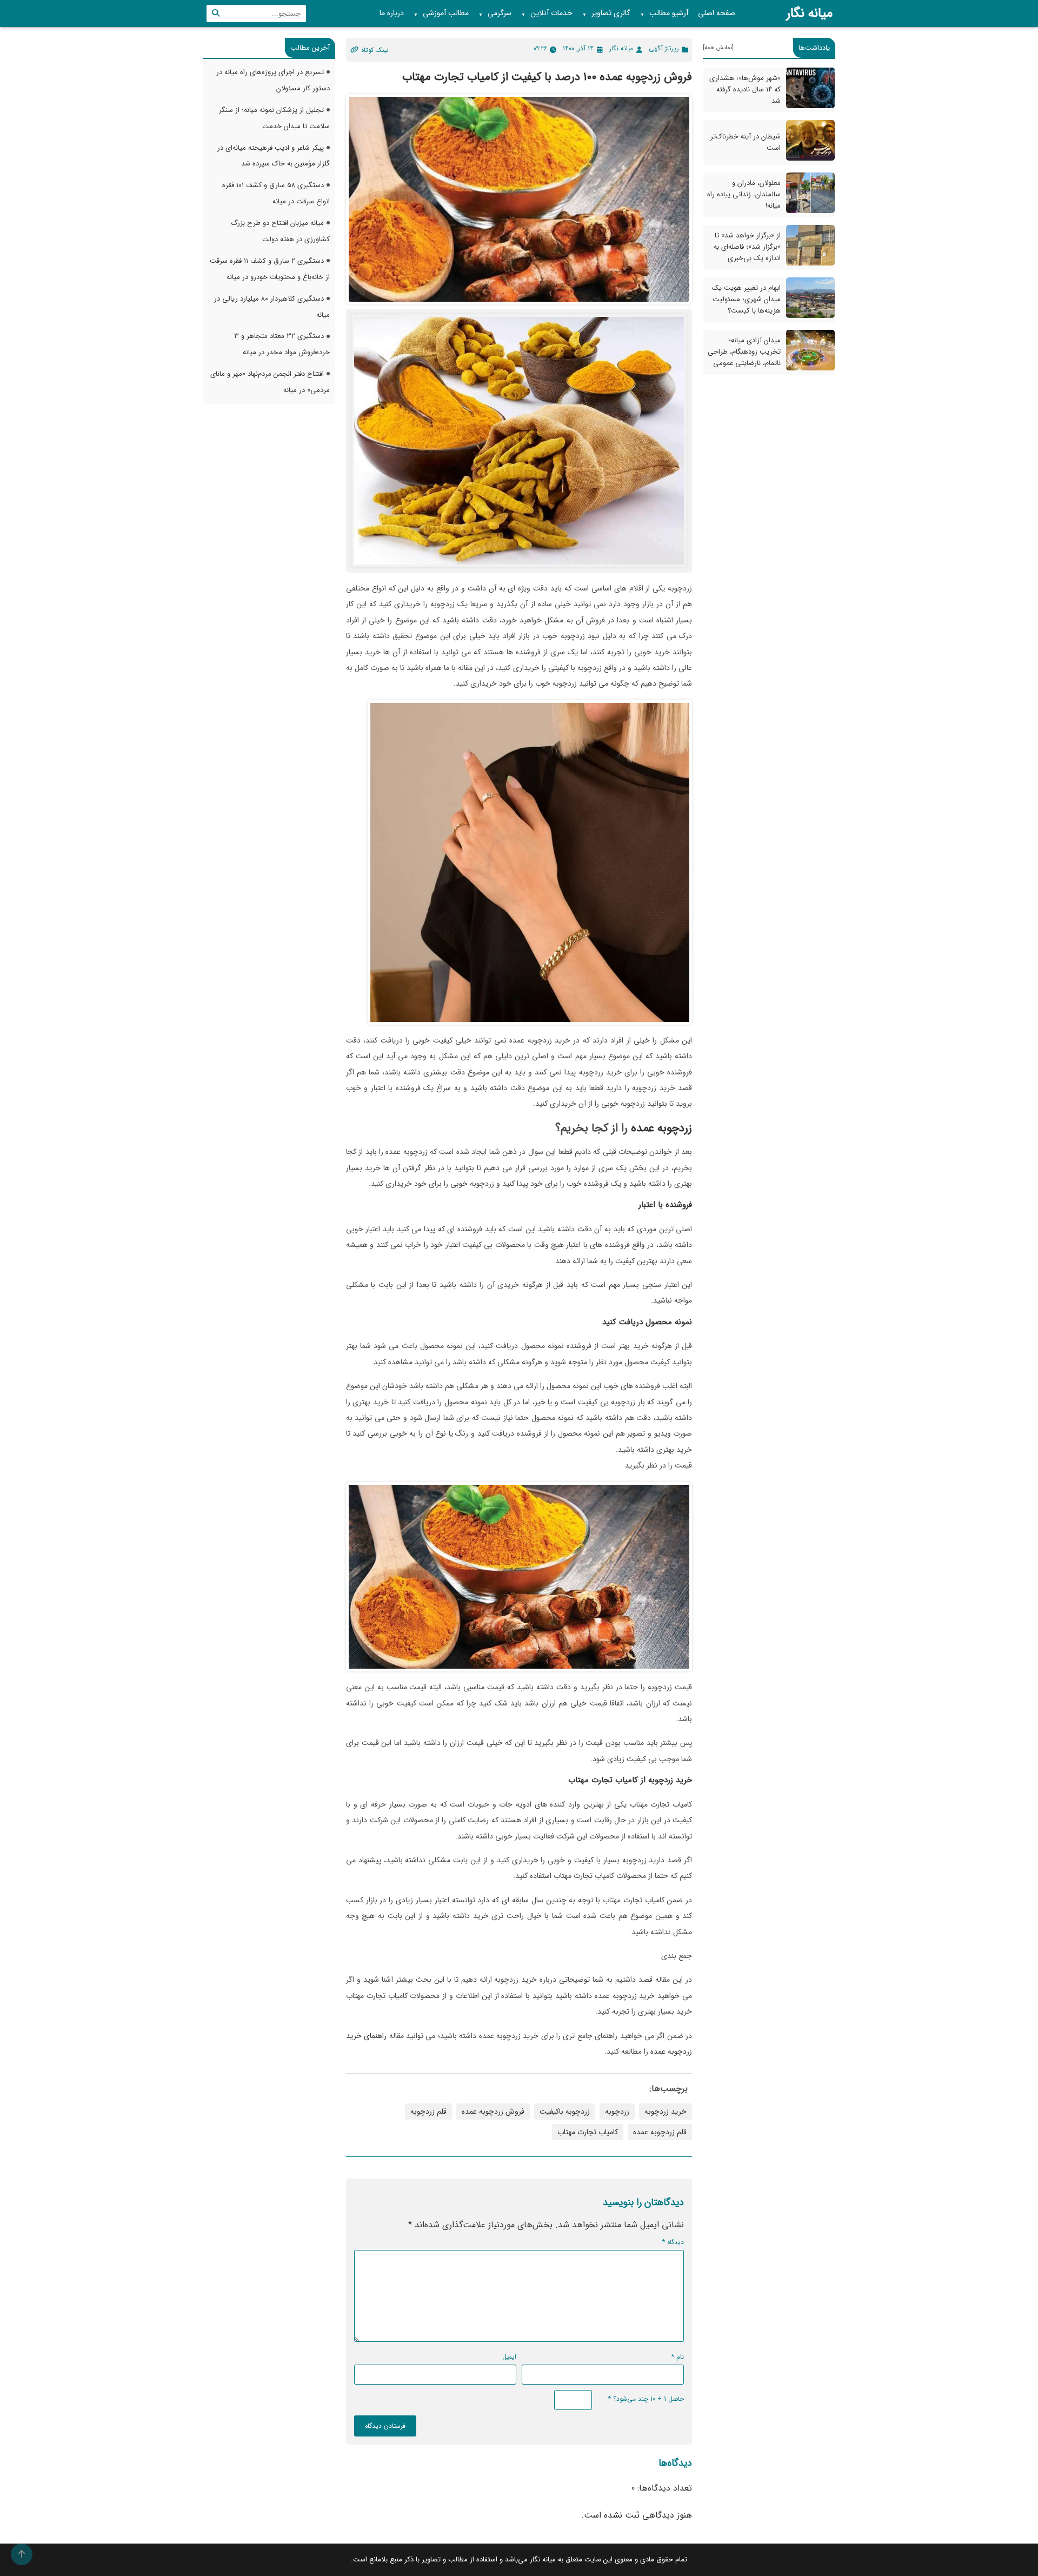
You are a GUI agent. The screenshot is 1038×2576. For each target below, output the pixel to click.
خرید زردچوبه (669, 1780)
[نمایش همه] (718, 48)
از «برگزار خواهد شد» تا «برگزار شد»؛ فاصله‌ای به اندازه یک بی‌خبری (747, 247)
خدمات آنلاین (547, 14)
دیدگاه (673, 2242)
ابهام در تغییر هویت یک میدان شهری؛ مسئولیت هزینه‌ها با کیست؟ (746, 299)
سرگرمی (495, 14)
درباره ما (392, 13)
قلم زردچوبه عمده (660, 2132)
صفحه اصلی (717, 13)
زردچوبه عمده (660, 1128)
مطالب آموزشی (441, 14)
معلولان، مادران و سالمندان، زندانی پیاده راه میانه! (744, 194)
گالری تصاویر (606, 14)
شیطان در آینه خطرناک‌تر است (746, 142)
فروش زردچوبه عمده (493, 2112)
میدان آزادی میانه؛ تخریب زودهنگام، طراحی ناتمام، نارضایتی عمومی (744, 352)
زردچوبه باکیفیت (565, 2112)
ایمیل (509, 2357)
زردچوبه (617, 2112)
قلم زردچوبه (428, 2112)
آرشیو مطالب (664, 14)
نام (678, 2357)
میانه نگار (810, 14)
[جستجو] (216, 14)
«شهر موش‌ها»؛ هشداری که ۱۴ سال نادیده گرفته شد (745, 89)
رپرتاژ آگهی (664, 48)
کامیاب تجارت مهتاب (588, 2132)
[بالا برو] (22, 2554)
